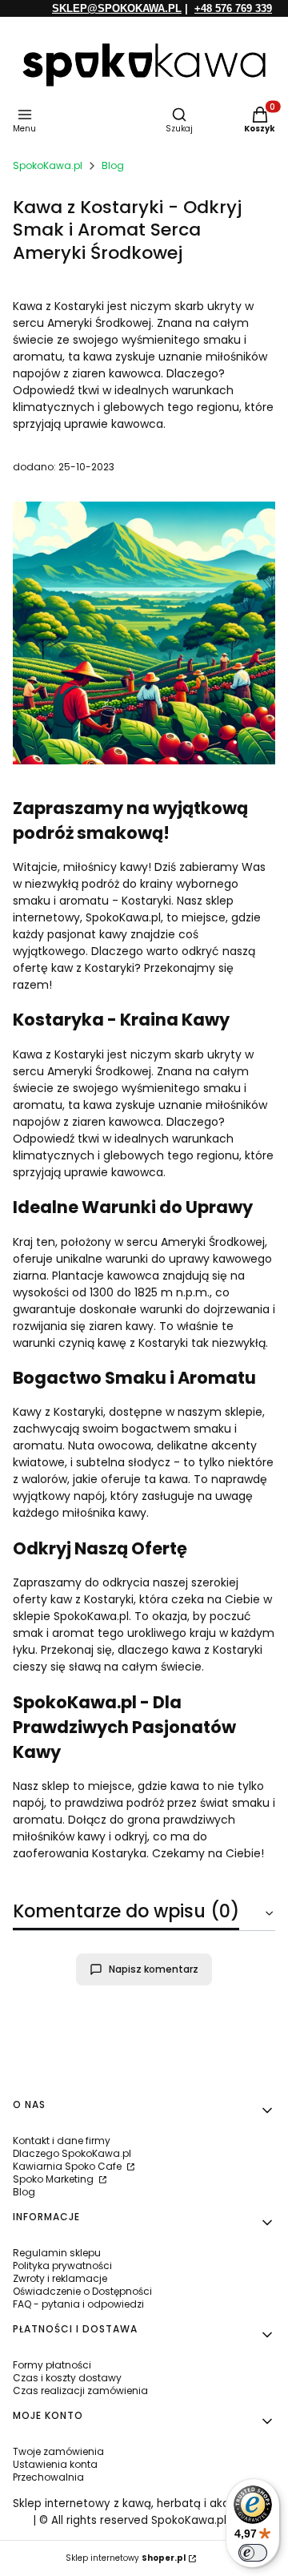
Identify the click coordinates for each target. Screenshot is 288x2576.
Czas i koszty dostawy (67, 2378)
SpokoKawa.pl (48, 165)
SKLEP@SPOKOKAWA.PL (117, 8)
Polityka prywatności (62, 2266)
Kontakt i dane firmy (62, 2141)
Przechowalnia (48, 2477)
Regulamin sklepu (57, 2253)
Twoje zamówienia (58, 2451)
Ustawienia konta (55, 2464)
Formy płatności (52, 2365)
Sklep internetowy (126, 2558)
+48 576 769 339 (233, 8)
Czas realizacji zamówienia (80, 2391)
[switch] (253, 2553)
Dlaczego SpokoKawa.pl (72, 2153)
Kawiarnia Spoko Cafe (68, 2166)
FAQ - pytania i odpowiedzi (78, 2304)
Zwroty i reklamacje (60, 2278)
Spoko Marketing (54, 2179)
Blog (113, 165)
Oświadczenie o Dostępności (82, 2291)
